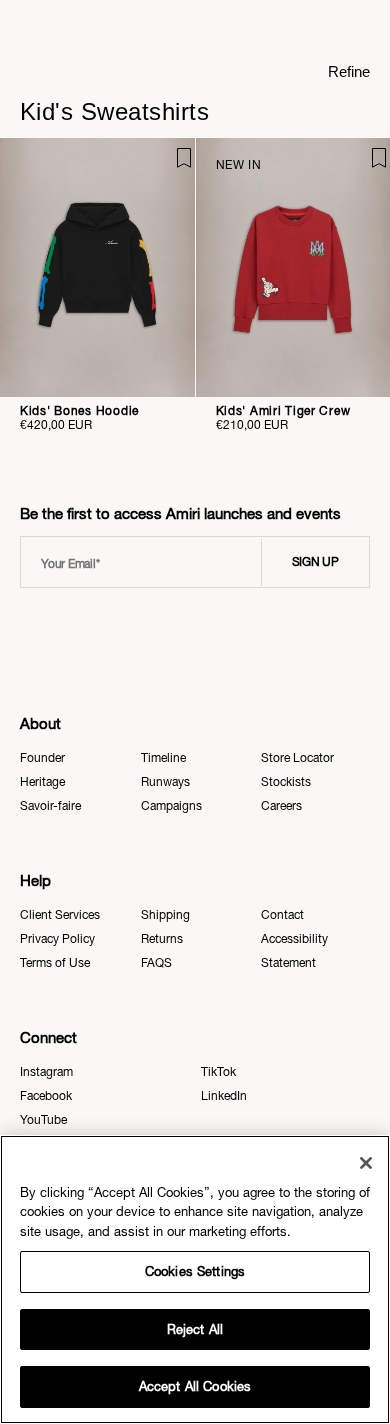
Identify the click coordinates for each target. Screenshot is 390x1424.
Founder (42, 758)
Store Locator (297, 758)
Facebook (46, 1096)
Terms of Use (55, 963)
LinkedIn (224, 1096)
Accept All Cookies (195, 1386)
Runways (165, 782)
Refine (349, 71)
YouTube (43, 1120)
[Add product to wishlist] (166, 167)
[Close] (366, 1163)
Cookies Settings (195, 1271)
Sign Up (315, 562)
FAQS (156, 963)
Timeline (163, 758)
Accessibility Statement (294, 951)
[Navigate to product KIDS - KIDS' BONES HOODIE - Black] (97, 267)
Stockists (286, 782)
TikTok (218, 1072)
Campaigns (171, 806)
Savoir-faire (50, 806)
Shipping (165, 915)
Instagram (46, 1072)
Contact (282, 915)
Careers (281, 806)
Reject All (195, 1329)
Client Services (60, 915)
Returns (162, 939)
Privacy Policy (57, 939)
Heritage (42, 782)
